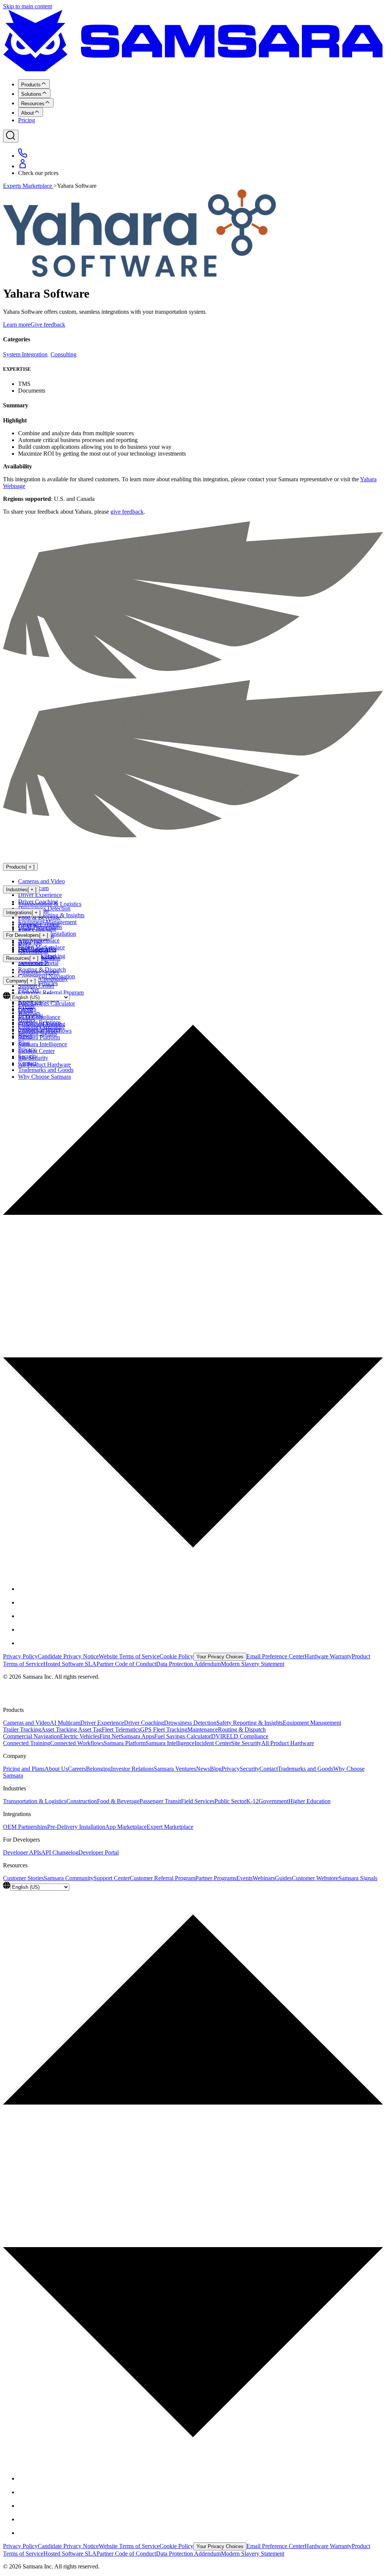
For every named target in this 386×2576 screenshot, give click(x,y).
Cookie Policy (176, 1656)
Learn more (17, 325)
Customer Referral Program (162, 1878)
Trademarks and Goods (306, 1769)
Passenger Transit (160, 1801)
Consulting (64, 354)
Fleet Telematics (121, 1729)
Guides (283, 1878)
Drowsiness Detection (190, 1723)
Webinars (264, 1878)
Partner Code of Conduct (126, 1664)
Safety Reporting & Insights (250, 1723)
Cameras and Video (41, 881)
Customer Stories (38, 972)
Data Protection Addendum (188, 1664)
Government (273, 1801)
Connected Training (27, 1743)
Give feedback (48, 325)
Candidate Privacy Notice (68, 1656)
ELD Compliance (247, 1736)
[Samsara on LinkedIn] (24, 1630)
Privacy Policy (20, 1656)
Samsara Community (43, 979)
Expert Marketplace (170, 1827)
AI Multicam (65, 1723)
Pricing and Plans (24, 1769)
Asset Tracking (60, 1729)
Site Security (246, 1743)
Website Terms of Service (129, 1656)
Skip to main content (28, 6)
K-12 (252, 1801)
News (203, 1769)
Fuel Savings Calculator (183, 1736)
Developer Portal (38, 963)
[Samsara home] (193, 70)
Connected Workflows (77, 1743)
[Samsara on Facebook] (24, 1589)
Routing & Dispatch (242, 1729)
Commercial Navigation (31, 1736)
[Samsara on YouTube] (24, 1643)
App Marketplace (39, 940)
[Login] (23, 166)
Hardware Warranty (328, 1656)
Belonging (98, 1769)
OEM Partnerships (40, 927)
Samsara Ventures (175, 1769)
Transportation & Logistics (50, 904)
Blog (216, 1769)
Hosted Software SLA (70, 1664)
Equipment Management (312, 1723)
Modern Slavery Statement (253, 1664)
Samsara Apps (137, 1736)
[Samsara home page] (53, 851)
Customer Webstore (315, 1878)
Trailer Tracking (22, 1729)
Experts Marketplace (28, 186)
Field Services (198, 1801)
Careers (77, 1769)
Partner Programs (216, 1878)
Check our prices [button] (38, 173)
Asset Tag (90, 1729)
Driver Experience (40, 895)
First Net (110, 1736)
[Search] (11, 136)
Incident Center (213, 1743)
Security (250, 1769)
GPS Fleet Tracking (164, 1729)
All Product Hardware (288, 1743)
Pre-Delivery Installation (76, 1827)
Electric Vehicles (80, 1736)
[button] (193, 1282)
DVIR (219, 1736)
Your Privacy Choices (220, 1657)
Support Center (36, 986)
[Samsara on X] (24, 1602)
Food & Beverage (39, 917)
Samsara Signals (358, 1878)
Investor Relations (132, 1769)
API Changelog (60, 1852)
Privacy (231, 1769)
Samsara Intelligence (170, 1743)
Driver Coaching (144, 1723)
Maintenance (203, 1729)
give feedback (127, 512)
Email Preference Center (276, 1656)
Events (244, 1878)
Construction (82, 1801)
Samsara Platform (125, 1743)
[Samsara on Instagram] (24, 1616)
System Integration (25, 354)
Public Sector (230, 1801)
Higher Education (309, 1801)
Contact (269, 1769)
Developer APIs (37, 949)
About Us (56, 1769)
